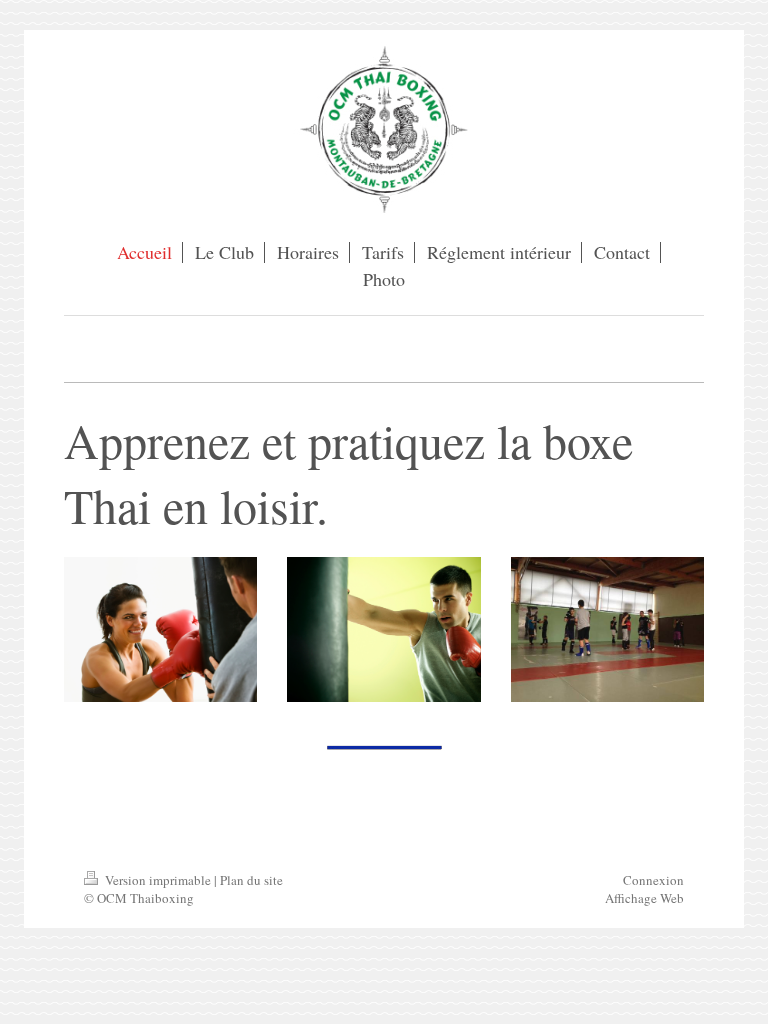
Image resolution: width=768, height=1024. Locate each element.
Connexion (653, 880)
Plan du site (251, 880)
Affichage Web (644, 898)
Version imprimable (158, 880)
